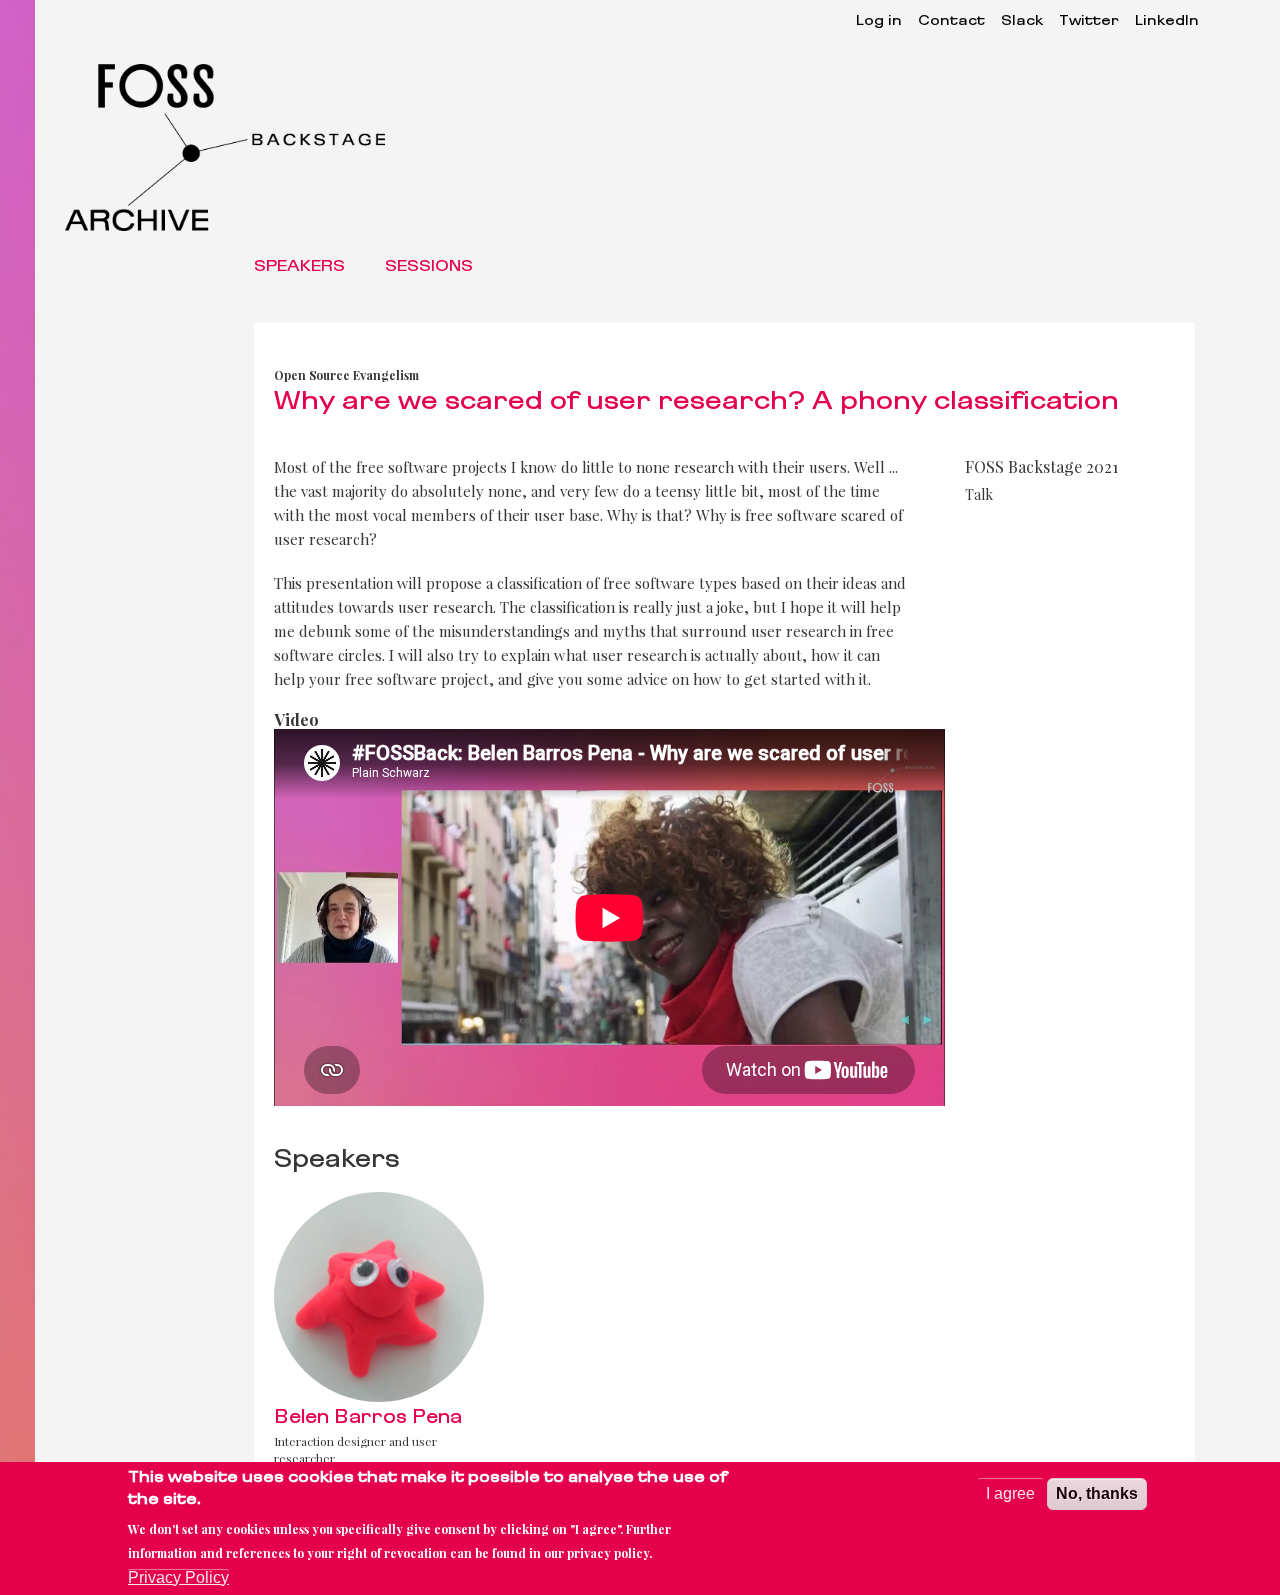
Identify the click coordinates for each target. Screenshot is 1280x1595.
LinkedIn (1167, 21)
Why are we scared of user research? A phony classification (696, 403)
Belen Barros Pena (368, 1418)
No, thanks (1097, 1493)
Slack (1022, 21)
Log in (879, 21)
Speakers (299, 267)
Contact (951, 21)
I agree (1010, 1493)
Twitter (1089, 21)
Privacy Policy (178, 1577)
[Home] (233, 147)
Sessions (429, 267)
